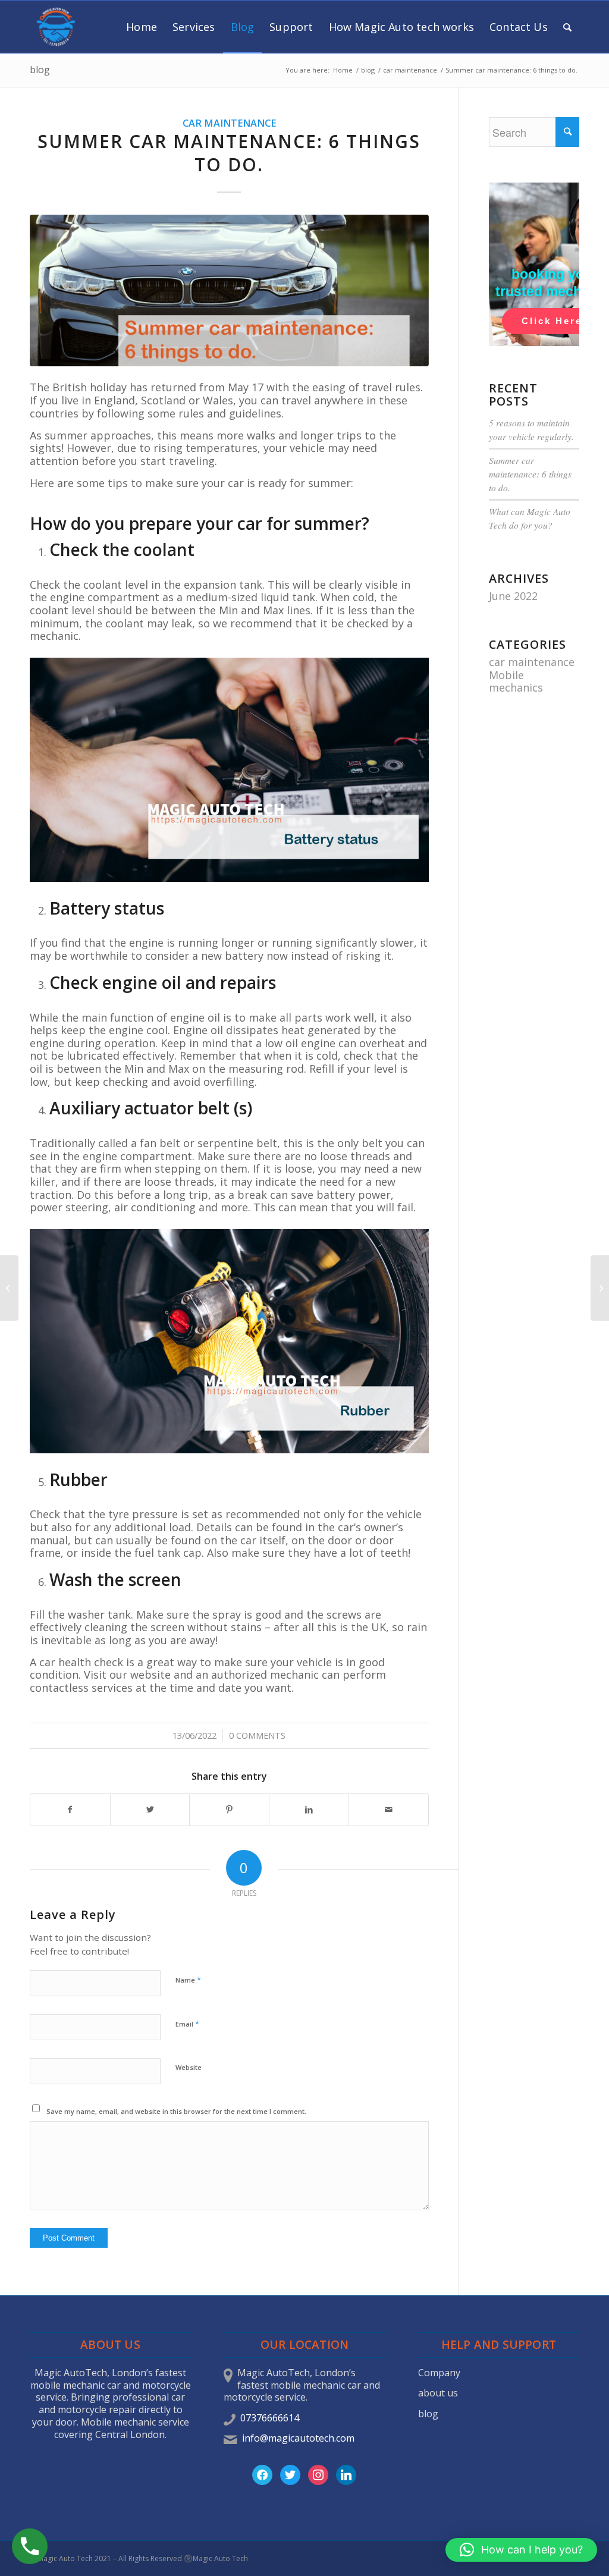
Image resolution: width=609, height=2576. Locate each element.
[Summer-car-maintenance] (229, 290)
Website (189, 2067)
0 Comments (257, 1735)
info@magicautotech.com (298, 2438)
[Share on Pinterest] (229, 1810)
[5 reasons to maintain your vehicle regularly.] (600, 1288)
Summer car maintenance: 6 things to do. (530, 474)
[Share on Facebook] (70, 1810)
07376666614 (270, 2418)
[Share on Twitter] (150, 1810)
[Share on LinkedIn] (309, 1810)
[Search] (567, 27)
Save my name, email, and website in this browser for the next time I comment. (176, 2111)
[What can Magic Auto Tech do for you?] (9, 1288)
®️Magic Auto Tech (216, 2558)
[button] (521, 2550)
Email (187, 2024)
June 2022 (513, 596)
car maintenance (229, 123)
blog (40, 70)
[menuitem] (142, 27)
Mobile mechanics (516, 681)
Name (188, 1980)
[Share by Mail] (389, 1810)
